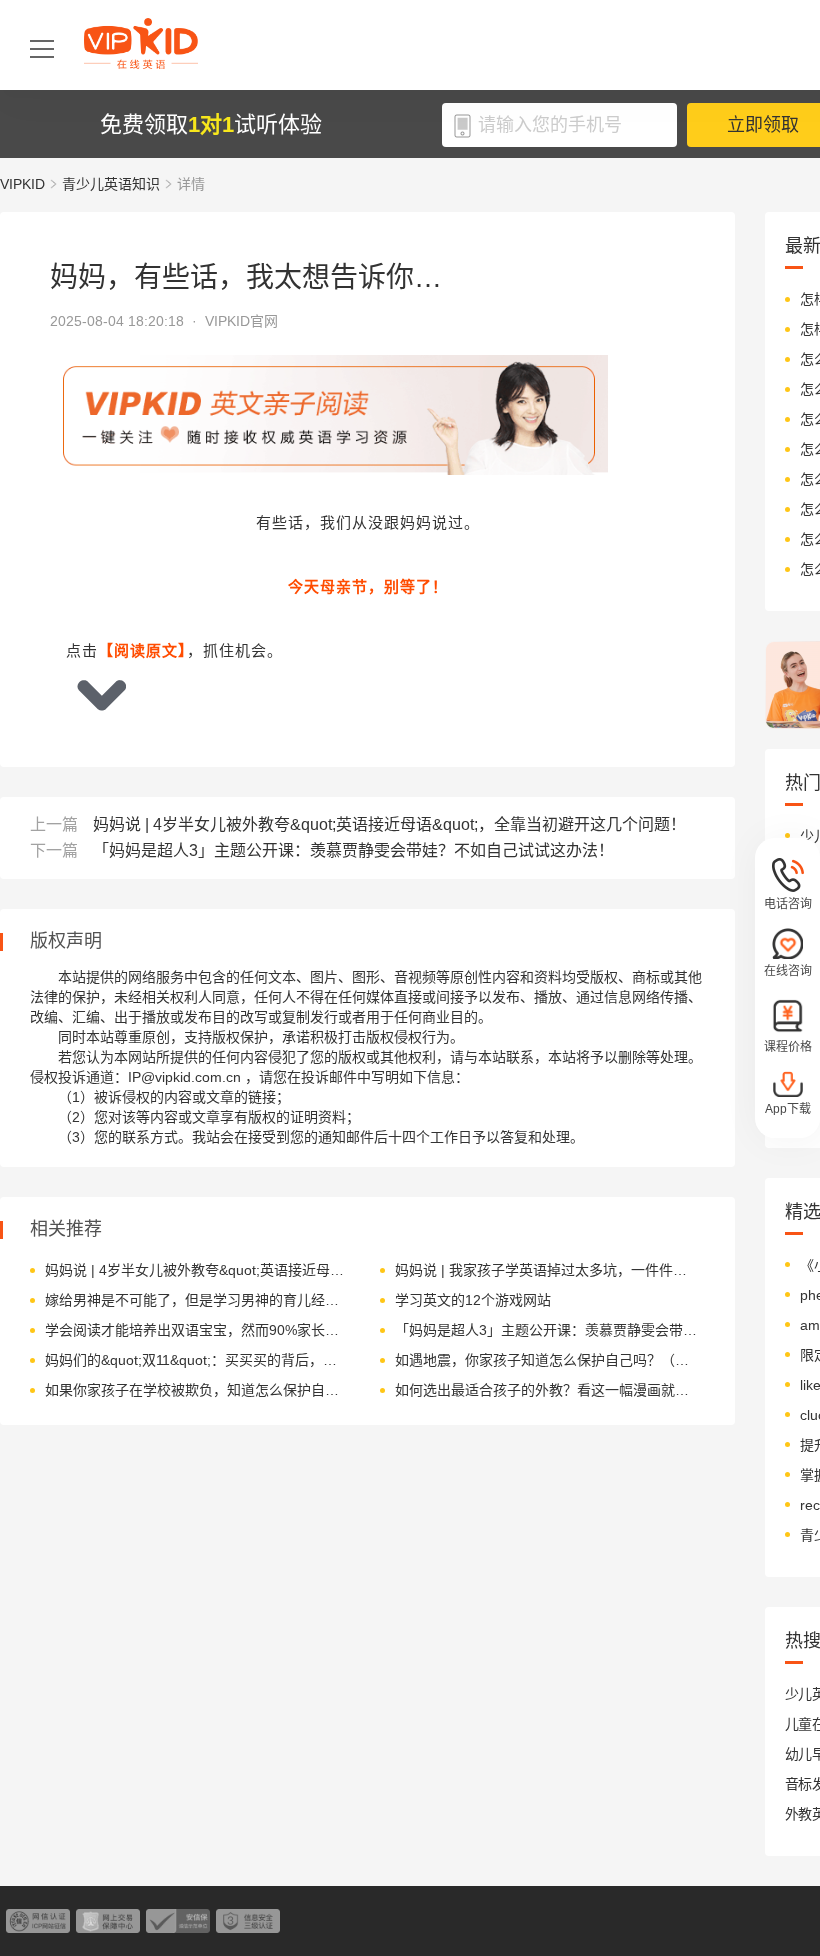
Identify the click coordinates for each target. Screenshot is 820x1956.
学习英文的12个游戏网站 (473, 1300)
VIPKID (22, 184)
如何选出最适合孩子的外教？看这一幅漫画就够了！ (547, 1390)
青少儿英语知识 (111, 184)
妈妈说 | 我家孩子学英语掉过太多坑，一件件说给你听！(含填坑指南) (547, 1270)
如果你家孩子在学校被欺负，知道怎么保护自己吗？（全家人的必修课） (197, 1390)
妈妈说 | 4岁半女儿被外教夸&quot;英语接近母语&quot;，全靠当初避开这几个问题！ (389, 824)
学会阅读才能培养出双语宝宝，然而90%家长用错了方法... (197, 1330)
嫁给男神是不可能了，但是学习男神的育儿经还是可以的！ (197, 1300)
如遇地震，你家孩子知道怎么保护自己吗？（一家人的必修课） (547, 1360)
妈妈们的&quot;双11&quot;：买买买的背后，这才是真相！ (197, 1360)
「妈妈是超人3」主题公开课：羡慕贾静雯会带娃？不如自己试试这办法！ (353, 850)
